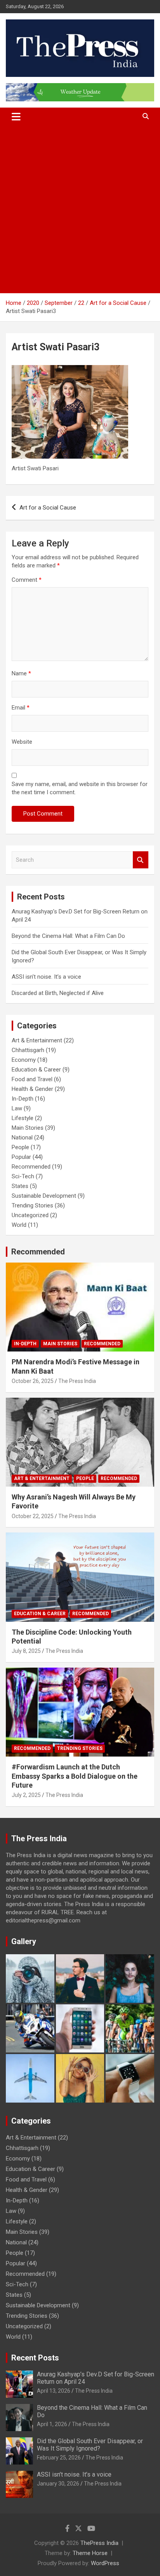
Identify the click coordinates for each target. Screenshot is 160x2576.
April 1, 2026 (52, 2424)
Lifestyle (23, 1118)
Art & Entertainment (37, 1040)
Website (22, 742)
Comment (27, 580)
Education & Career (36, 1070)
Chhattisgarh (28, 1050)
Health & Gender (32, 1089)
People (20, 1147)
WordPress (105, 2563)
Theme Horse (90, 2553)
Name (21, 673)
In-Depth (23, 1099)
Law (17, 1108)
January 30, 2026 (58, 2484)
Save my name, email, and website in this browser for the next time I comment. (80, 788)
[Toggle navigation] (16, 117)
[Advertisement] (80, 209)
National (22, 1138)
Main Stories (28, 1128)
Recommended (31, 1167)
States (20, 1186)
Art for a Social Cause (48, 508)
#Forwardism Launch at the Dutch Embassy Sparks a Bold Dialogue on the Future (75, 1776)
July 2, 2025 (26, 1795)
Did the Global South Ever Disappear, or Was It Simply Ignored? (90, 2445)
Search (141, 860)
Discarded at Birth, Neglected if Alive (58, 993)
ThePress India (99, 2543)
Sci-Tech (23, 1176)
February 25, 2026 (59, 2458)
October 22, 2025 (33, 1516)
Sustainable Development (44, 1196)
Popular (21, 1157)
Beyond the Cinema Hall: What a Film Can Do (68, 936)
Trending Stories (32, 1205)
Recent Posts (35, 2358)
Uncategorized (30, 1215)
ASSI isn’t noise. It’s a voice (46, 977)
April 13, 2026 (54, 2391)
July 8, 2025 (26, 1651)
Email (21, 708)
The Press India (77, 1381)
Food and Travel (32, 1079)
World (19, 1225)
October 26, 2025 (33, 1381)
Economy (24, 1060)
